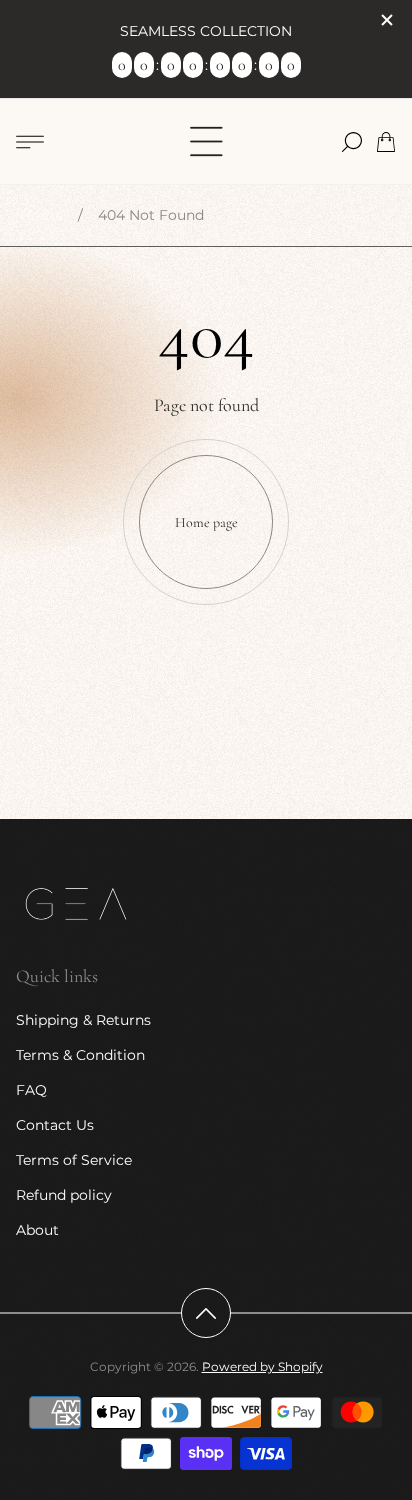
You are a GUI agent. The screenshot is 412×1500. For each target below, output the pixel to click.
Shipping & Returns (83, 1020)
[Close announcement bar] (386, 20)
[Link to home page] (76, 906)
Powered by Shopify (262, 1366)
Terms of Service (74, 1160)
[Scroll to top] (206, 1313)
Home (41, 215)
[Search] (352, 142)
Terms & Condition (80, 1055)
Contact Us (55, 1125)
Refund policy (64, 1195)
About (37, 1230)
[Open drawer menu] (30, 142)
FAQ (31, 1090)
